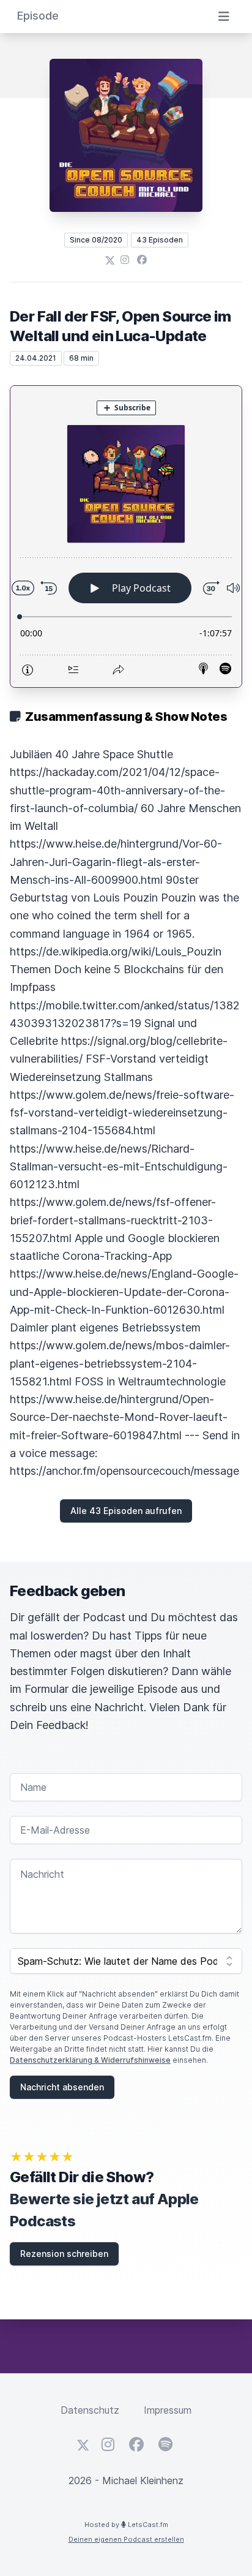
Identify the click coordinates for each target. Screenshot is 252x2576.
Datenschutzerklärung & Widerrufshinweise (90, 2060)
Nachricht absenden (62, 2087)
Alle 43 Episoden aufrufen (126, 1511)
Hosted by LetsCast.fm (126, 2525)
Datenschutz (90, 2410)
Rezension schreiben (64, 2254)
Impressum (168, 2410)
